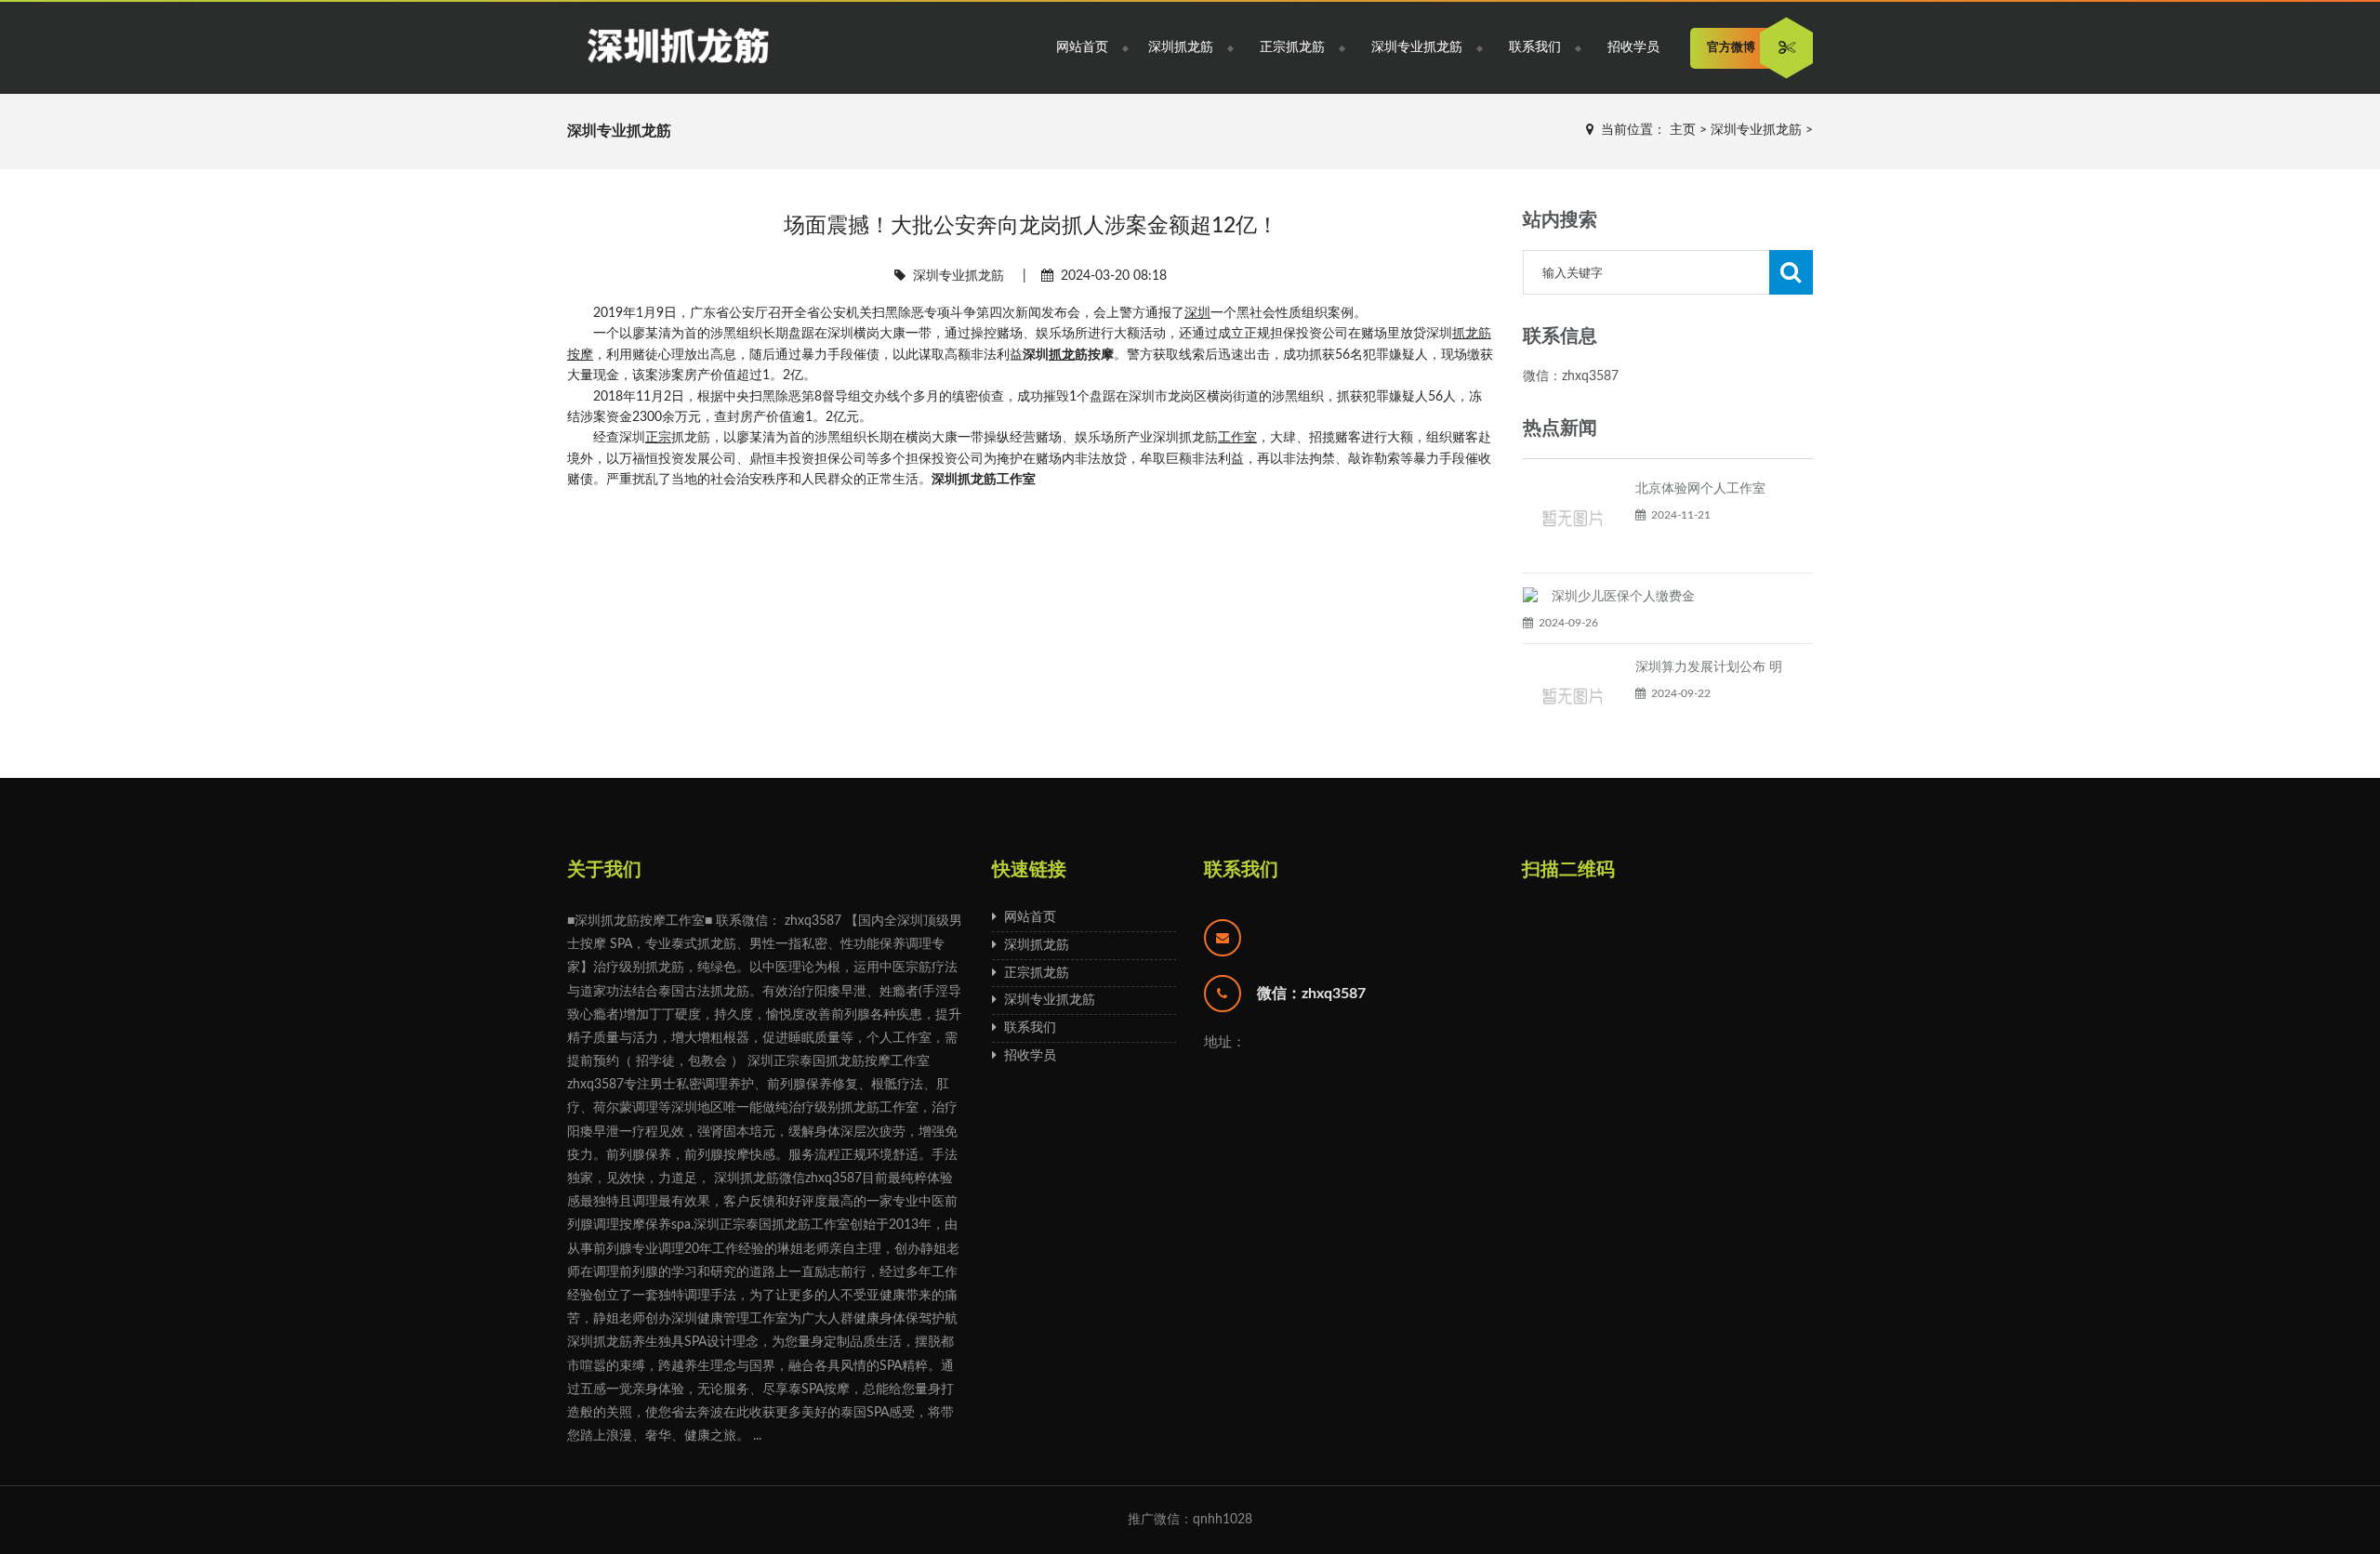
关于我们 (604, 870)
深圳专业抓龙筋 (1417, 47)
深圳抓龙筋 (1181, 47)
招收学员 (1633, 47)
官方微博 (1731, 48)
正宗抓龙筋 (1292, 47)
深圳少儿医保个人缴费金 (1623, 597)
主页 (1683, 130)
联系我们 (1535, 47)
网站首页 (1082, 47)
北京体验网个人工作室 (1700, 489)
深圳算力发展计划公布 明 (1709, 667)
